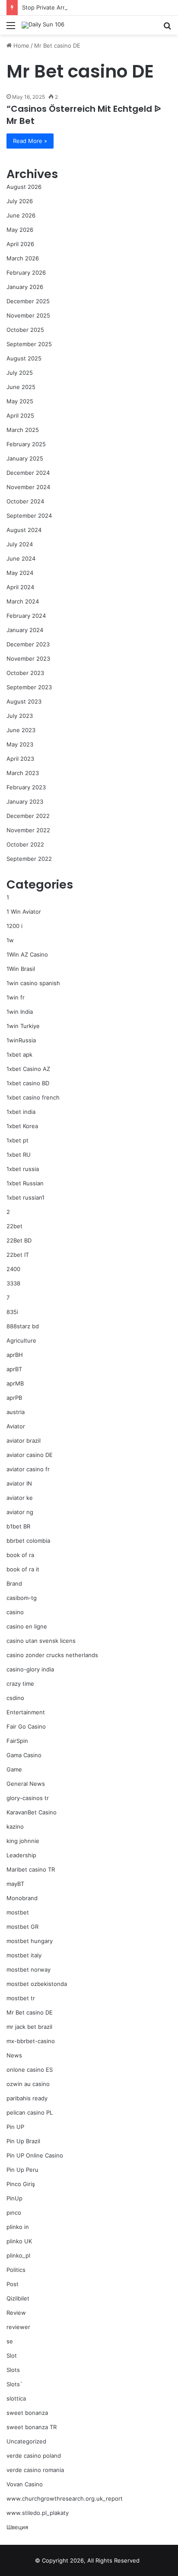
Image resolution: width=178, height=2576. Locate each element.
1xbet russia (23, 1169)
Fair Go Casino (26, 1726)
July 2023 (20, 716)
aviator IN (19, 1483)
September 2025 (29, 344)
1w (10, 940)
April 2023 (20, 759)
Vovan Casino (25, 2484)
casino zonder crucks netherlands (52, 1655)
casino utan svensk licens (41, 1641)
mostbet (18, 1912)
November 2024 (28, 487)
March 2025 (23, 430)
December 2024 (28, 473)
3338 (13, 1283)
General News (26, 1784)
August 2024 (24, 530)
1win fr (16, 997)
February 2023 (26, 787)
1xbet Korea (22, 1126)
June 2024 (21, 558)
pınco (14, 2213)
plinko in (18, 2227)
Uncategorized (26, 2441)
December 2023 (28, 644)
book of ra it (23, 1569)
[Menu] (11, 28)
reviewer (18, 2327)
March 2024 (23, 601)
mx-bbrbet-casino (31, 2041)
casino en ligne (27, 1626)
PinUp (14, 2198)
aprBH (15, 1355)
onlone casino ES (30, 2070)
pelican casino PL (30, 2112)
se (10, 2341)
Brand (14, 1583)
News (14, 2055)
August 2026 (24, 187)
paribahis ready (27, 2098)
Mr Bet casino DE (30, 2012)
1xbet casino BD (28, 1083)
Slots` (14, 2384)
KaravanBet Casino (32, 1812)
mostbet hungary (30, 1941)
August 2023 (24, 701)
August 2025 (24, 358)
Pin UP (15, 2127)
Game (14, 1769)
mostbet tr (21, 1998)
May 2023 (20, 744)
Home (21, 45)
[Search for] (167, 28)
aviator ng (20, 1512)
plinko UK (19, 2241)
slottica (16, 2398)
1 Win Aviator (24, 912)
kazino (15, 1827)
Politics (16, 2270)
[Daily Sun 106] (43, 25)
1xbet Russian (25, 1183)
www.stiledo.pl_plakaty (38, 2513)
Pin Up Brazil (23, 2141)
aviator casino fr (28, 1469)
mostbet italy (24, 1955)
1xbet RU (19, 1155)
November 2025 (28, 315)
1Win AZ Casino (27, 954)
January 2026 (25, 287)
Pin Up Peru (22, 2170)
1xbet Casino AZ (28, 1069)
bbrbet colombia (28, 1541)
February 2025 (26, 444)
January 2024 (25, 630)
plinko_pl (18, 2255)
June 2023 (21, 730)
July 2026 (20, 201)
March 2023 (23, 773)
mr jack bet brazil (29, 2027)
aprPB (14, 1398)
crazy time (20, 1684)
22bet (14, 1226)
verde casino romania (35, 2470)
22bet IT (18, 1255)
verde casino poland (34, 2456)
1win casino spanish (33, 983)
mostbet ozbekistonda (37, 1984)
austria (16, 1412)
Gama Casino (24, 1755)
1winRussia (21, 1040)
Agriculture (21, 1340)
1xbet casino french (33, 1097)
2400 (13, 1269)
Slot (12, 2355)
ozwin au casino (28, 2084)
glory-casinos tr (28, 1798)
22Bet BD (19, 1240)
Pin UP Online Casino (35, 2155)
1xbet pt (17, 1140)
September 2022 (29, 859)
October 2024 (25, 501)
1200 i (14, 926)
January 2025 (25, 458)
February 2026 (26, 273)
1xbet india (21, 1112)
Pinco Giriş (21, 2184)
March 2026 (23, 258)
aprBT (14, 1369)
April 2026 (20, 244)
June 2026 (21, 215)
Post (13, 2284)
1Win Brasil (21, 969)
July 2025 (20, 373)
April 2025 (20, 415)
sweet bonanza (27, 2413)
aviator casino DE (30, 1455)
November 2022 (28, 830)
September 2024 (29, 516)
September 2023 (29, 687)
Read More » (30, 141)
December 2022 (28, 816)
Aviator (16, 1426)
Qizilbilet (18, 2298)
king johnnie (23, 1841)
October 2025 (25, 330)
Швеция (17, 2527)
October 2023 (25, 673)
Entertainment (26, 1712)
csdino (15, 1698)
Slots (13, 2370)
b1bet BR (18, 1526)
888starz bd (23, 1326)
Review (16, 2313)
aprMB (15, 1383)
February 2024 (26, 616)
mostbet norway (29, 1969)
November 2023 (28, 659)
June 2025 (21, 387)
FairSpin (17, 1741)
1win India (20, 1012)
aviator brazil (24, 1440)
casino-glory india (30, 1669)
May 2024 (20, 573)
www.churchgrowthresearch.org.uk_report (65, 2498)
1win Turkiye (23, 1026)
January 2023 (25, 801)
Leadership (21, 1855)
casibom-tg (22, 1598)
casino (15, 1612)
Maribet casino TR (31, 1869)
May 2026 (20, 230)
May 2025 (20, 401)
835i (12, 1312)
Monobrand (22, 1898)
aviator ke (20, 1498)
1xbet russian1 (25, 1197)
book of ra (20, 1555)
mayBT (15, 1884)
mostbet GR (22, 1927)
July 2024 (20, 544)
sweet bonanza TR (32, 2427)
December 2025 (28, 301)
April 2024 (20, 587)
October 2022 (25, 844)
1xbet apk (19, 1054)
